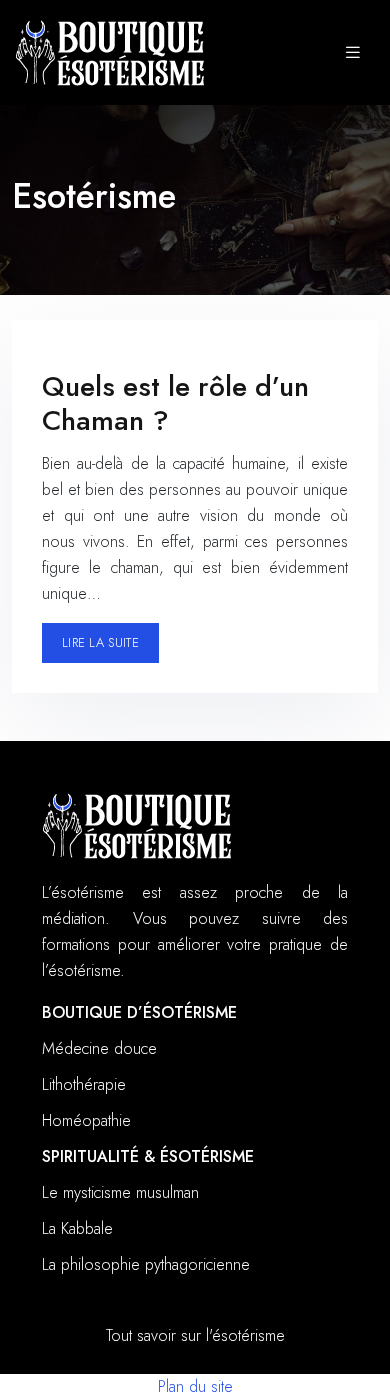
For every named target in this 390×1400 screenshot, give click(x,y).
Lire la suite (100, 642)
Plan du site (195, 1386)
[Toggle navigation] (353, 53)
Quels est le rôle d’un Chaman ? (175, 403)
